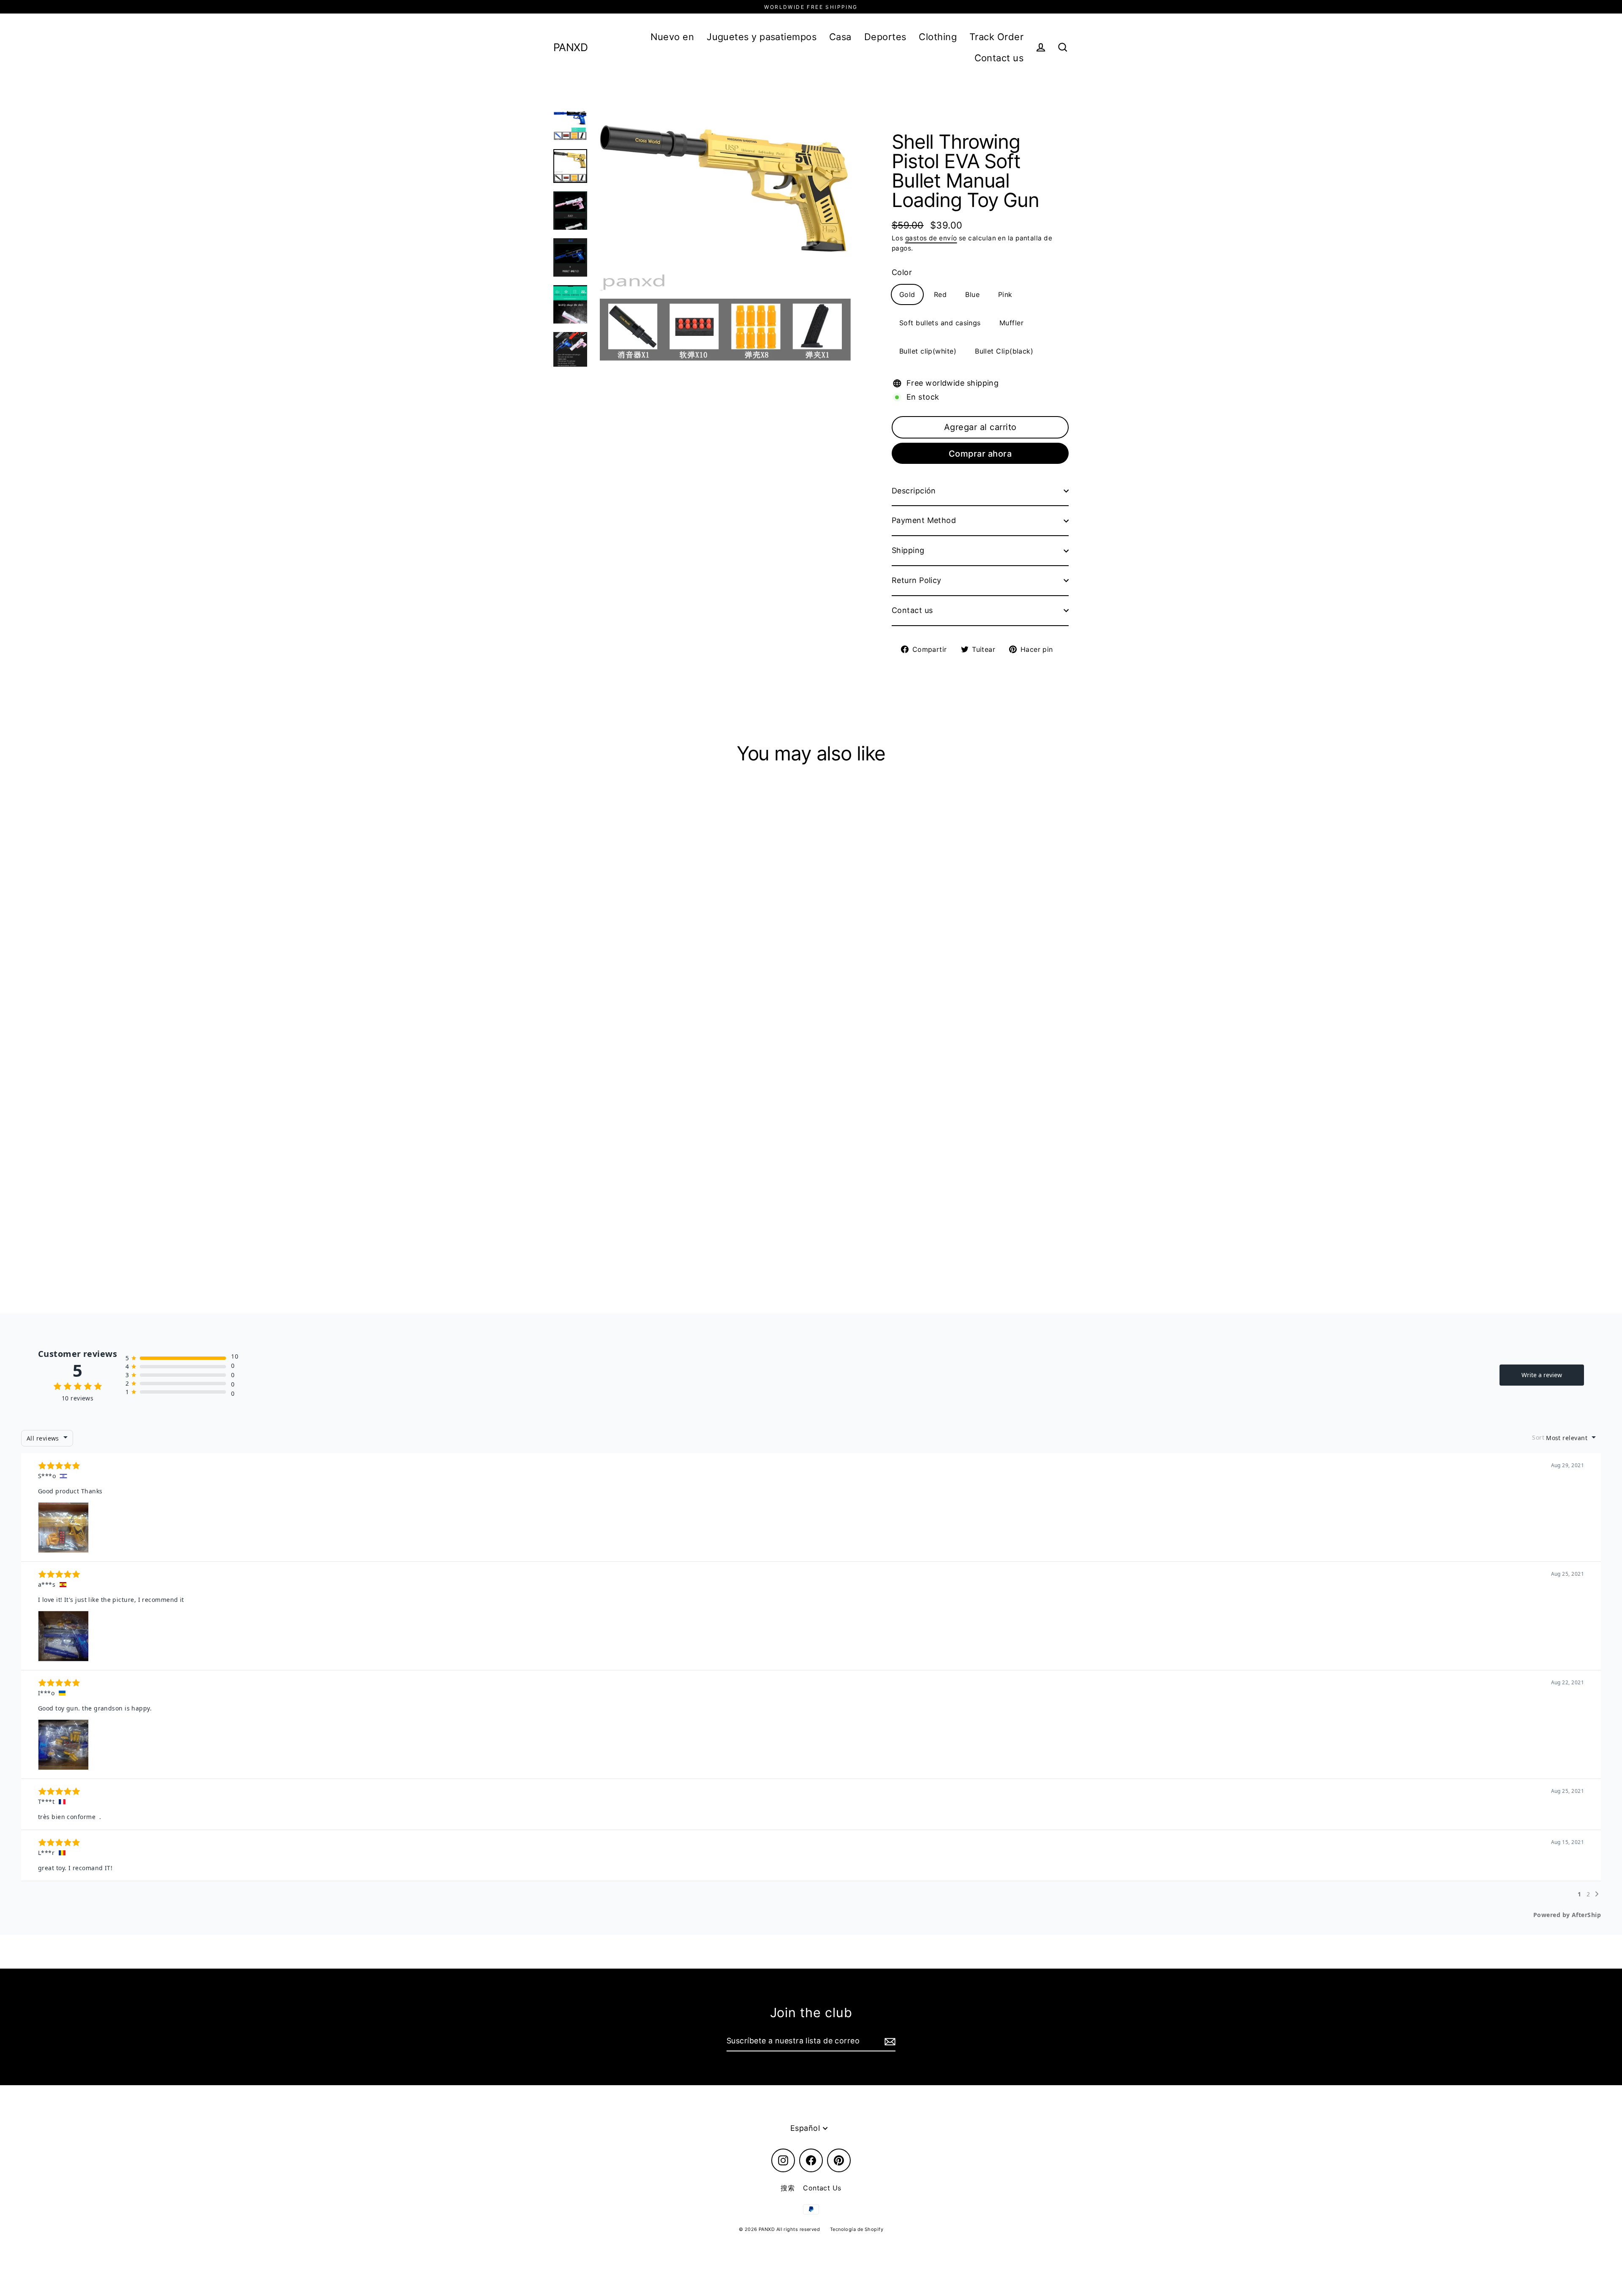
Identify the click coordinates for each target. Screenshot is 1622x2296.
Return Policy (917, 580)
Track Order (996, 37)
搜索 (788, 2188)
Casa (840, 37)
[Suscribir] (889, 2041)
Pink (1005, 294)
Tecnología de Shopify (857, 2229)
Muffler (1011, 323)
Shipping (908, 550)
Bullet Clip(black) (1004, 351)
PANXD (570, 48)
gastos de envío (931, 238)
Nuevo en (672, 37)
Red (940, 294)
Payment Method (924, 520)
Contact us (999, 58)
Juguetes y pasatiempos (762, 37)
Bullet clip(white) (928, 351)
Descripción (914, 491)
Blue (972, 294)
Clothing (938, 37)
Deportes (885, 37)
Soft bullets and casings (940, 323)
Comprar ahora (980, 454)
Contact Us (822, 2188)
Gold (907, 294)
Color (902, 272)
